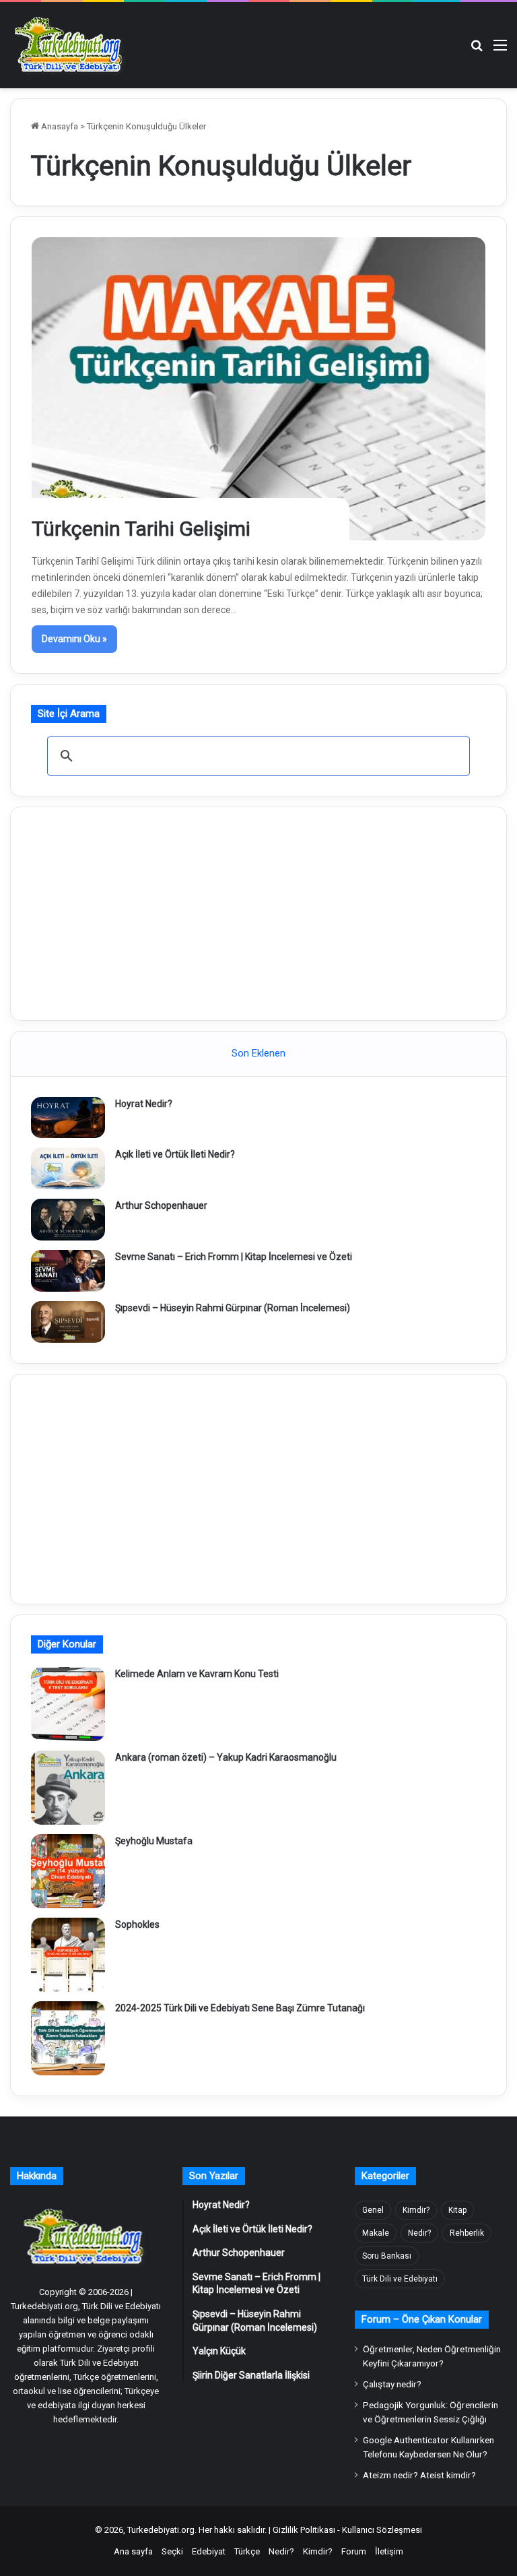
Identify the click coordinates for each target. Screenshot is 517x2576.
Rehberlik (467, 2233)
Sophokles (137, 1924)
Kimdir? (416, 2210)
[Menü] (500, 50)
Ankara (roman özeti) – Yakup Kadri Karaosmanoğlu (226, 1757)
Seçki (172, 2551)
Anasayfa (59, 126)
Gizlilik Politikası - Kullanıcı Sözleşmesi (347, 2530)
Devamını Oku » (74, 639)
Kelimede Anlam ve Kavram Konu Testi (197, 1674)
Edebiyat (209, 2551)
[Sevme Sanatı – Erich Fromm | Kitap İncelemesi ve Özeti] (68, 1271)
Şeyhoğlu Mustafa (154, 1841)
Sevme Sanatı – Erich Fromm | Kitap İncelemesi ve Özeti (234, 1257)
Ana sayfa (133, 2551)
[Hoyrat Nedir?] (68, 1118)
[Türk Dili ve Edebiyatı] (71, 45)
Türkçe (247, 2551)
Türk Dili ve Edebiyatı (400, 2279)
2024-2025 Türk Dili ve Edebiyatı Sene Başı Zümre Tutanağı (240, 2008)
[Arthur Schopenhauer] (68, 1220)
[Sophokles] (68, 1955)
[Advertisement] (258, 912)
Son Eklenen (258, 1053)
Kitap (457, 2210)
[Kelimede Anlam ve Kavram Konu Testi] (68, 1704)
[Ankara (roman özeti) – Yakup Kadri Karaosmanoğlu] (68, 1788)
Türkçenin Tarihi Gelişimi (141, 529)
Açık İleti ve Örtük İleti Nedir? (175, 1154)
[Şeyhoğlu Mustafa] (68, 1871)
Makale (376, 2233)
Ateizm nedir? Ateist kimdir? (419, 2475)
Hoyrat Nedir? (144, 1104)
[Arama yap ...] (477, 50)
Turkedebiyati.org (161, 2530)
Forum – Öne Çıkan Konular (422, 2319)
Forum (354, 2551)
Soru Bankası (387, 2256)
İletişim (389, 2551)
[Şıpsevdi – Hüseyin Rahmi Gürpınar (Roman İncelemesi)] (68, 1322)
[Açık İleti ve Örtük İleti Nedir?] (68, 1168)
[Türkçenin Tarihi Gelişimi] (259, 389)
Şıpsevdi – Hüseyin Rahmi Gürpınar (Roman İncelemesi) (233, 1308)
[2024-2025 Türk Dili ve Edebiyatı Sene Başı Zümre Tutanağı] (68, 2038)
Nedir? (419, 2233)
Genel (373, 2210)
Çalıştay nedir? (392, 2384)
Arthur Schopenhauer (161, 1205)
